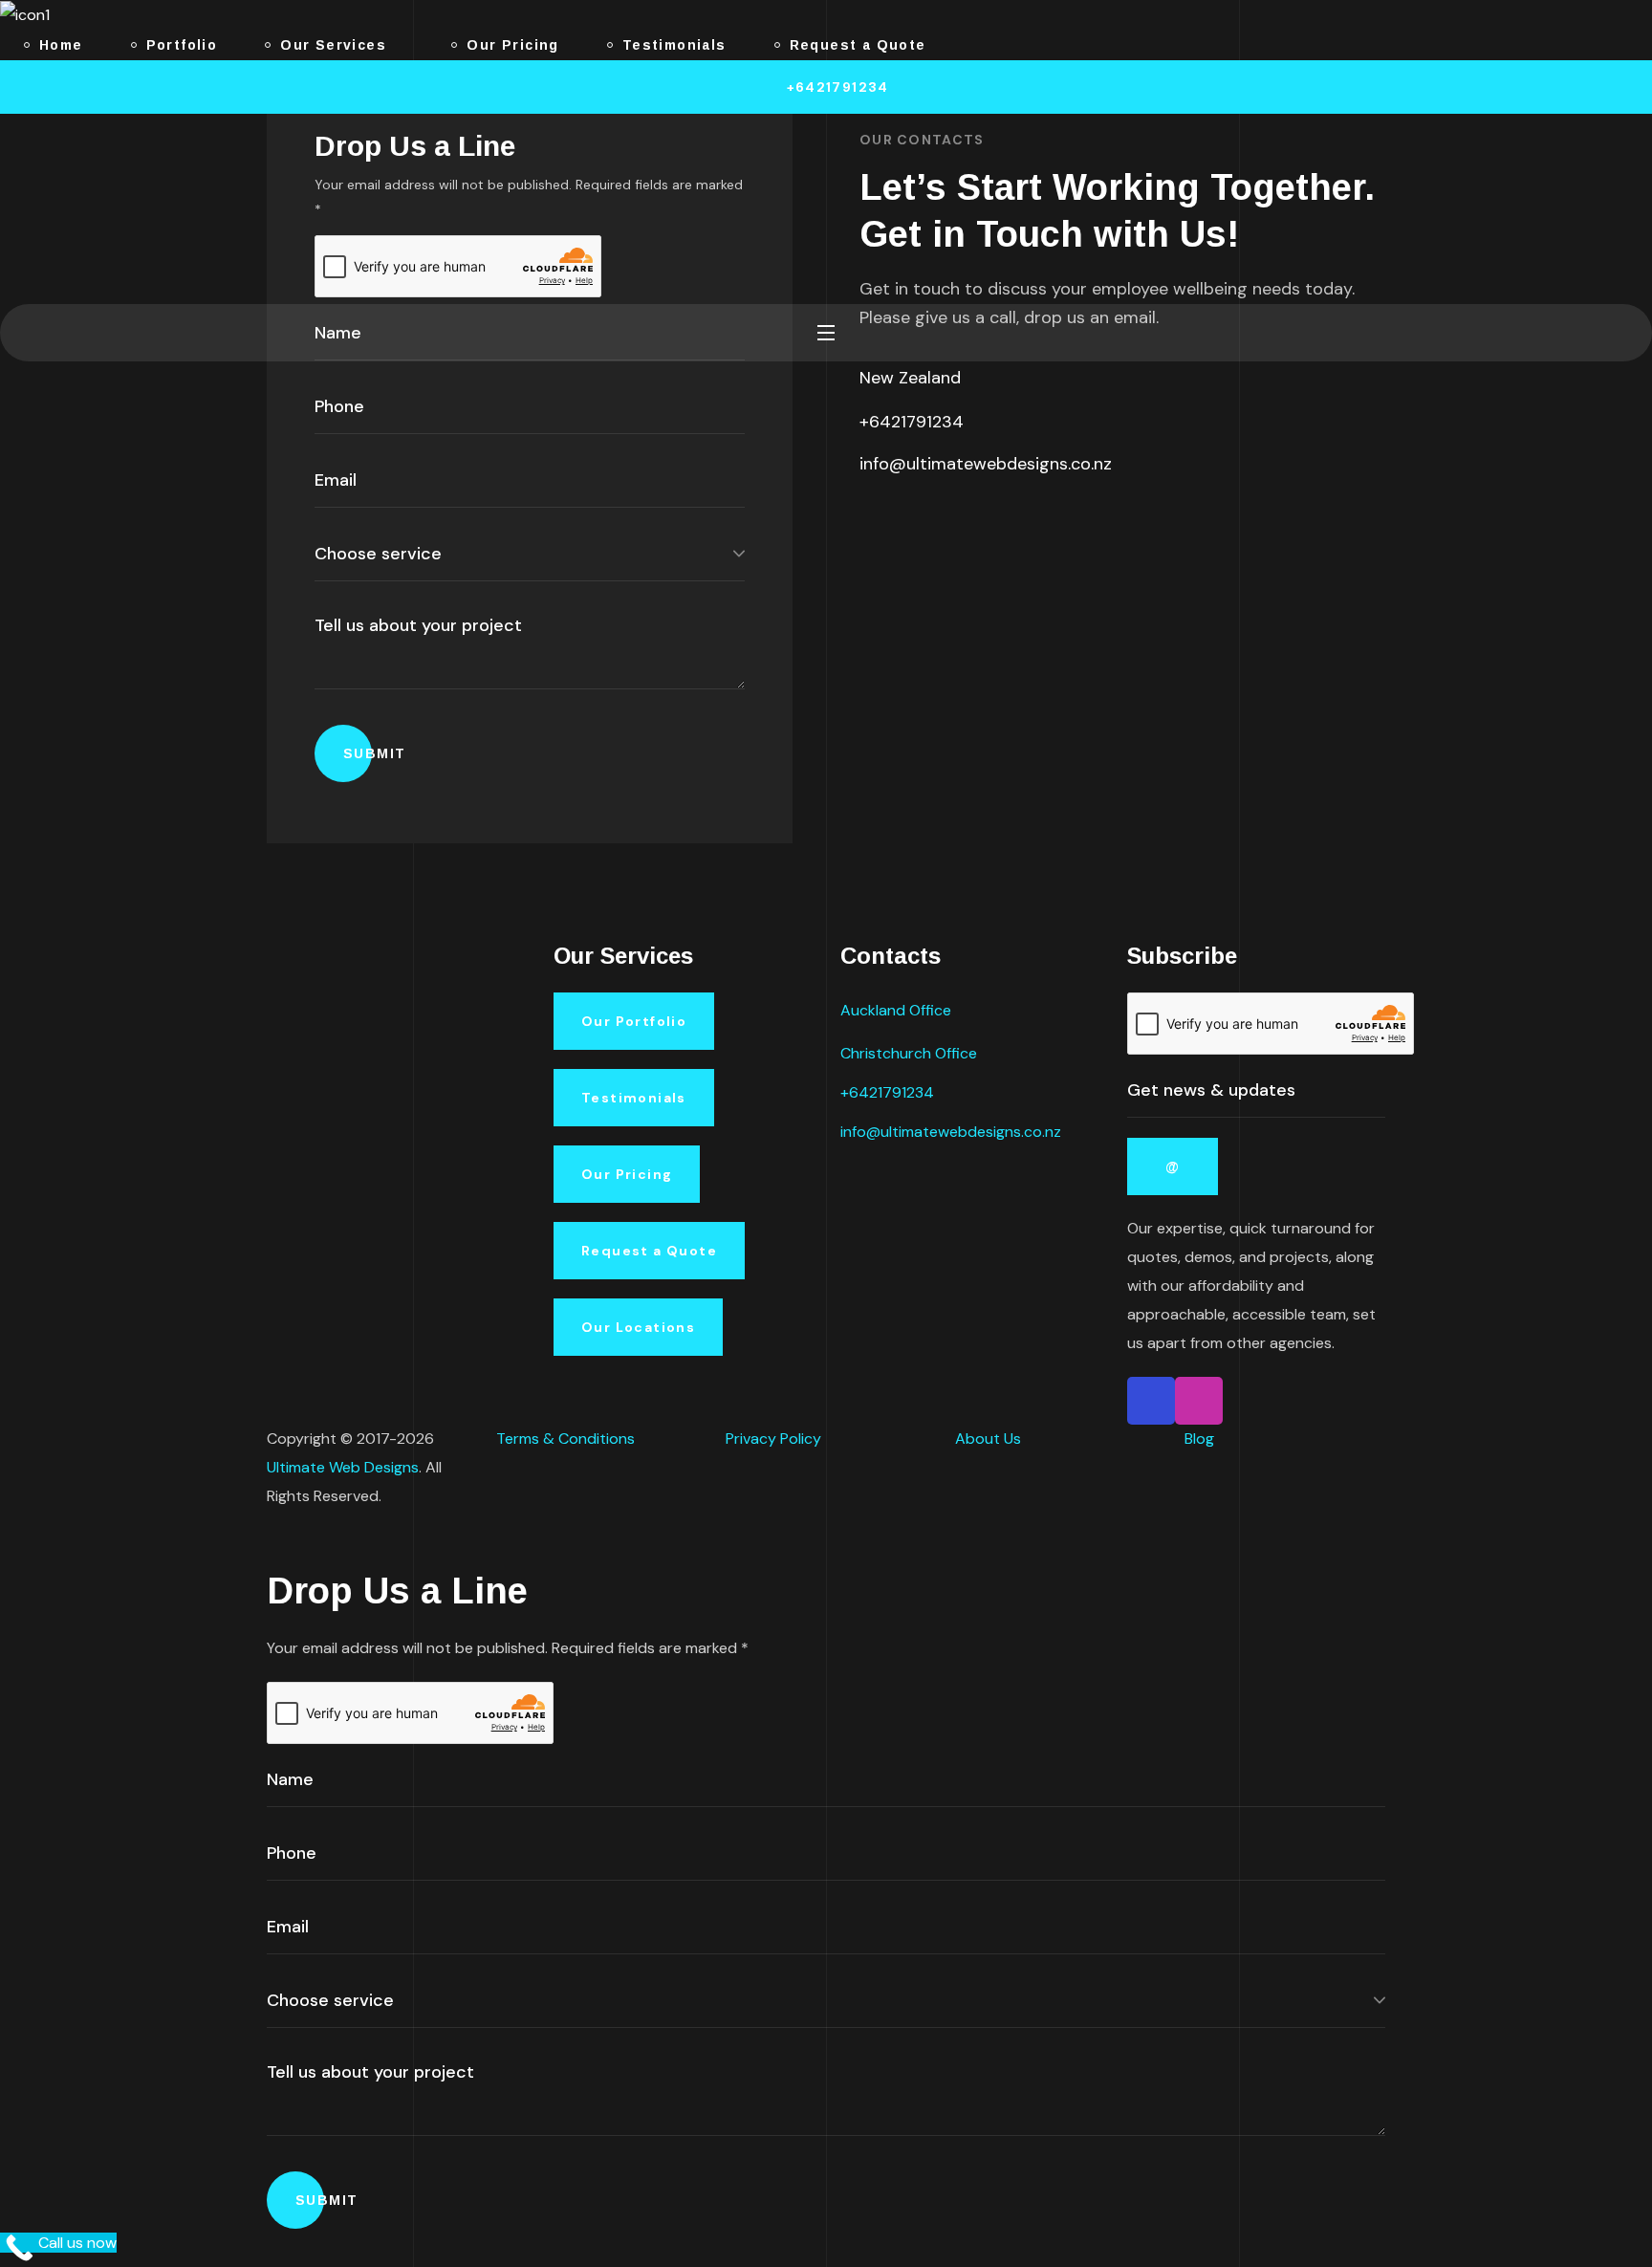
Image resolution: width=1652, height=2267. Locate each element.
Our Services (623, 956)
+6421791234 (912, 422)
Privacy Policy (773, 1439)
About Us (988, 1439)
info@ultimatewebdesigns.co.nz (986, 464)
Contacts (891, 956)
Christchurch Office (909, 1053)
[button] (826, 87)
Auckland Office (896, 1010)
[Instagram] (907, 525)
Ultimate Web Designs (343, 1467)
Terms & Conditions (565, 1439)
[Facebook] (867, 525)
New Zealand (910, 378)
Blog (1199, 1439)
